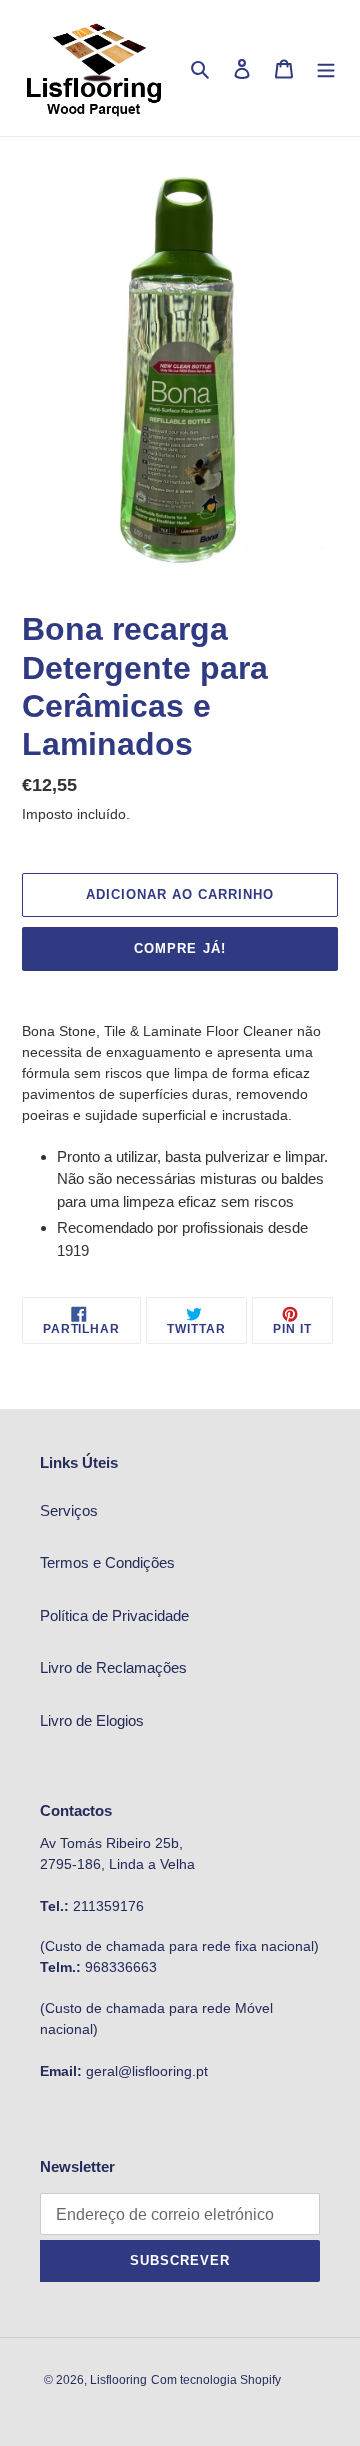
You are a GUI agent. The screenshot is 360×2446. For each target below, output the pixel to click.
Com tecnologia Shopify (216, 2380)
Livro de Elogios (92, 1720)
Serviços (69, 1510)
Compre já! (179, 948)
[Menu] (326, 68)
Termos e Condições (107, 1562)
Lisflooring (118, 2380)
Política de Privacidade (114, 1615)
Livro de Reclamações (113, 1667)
